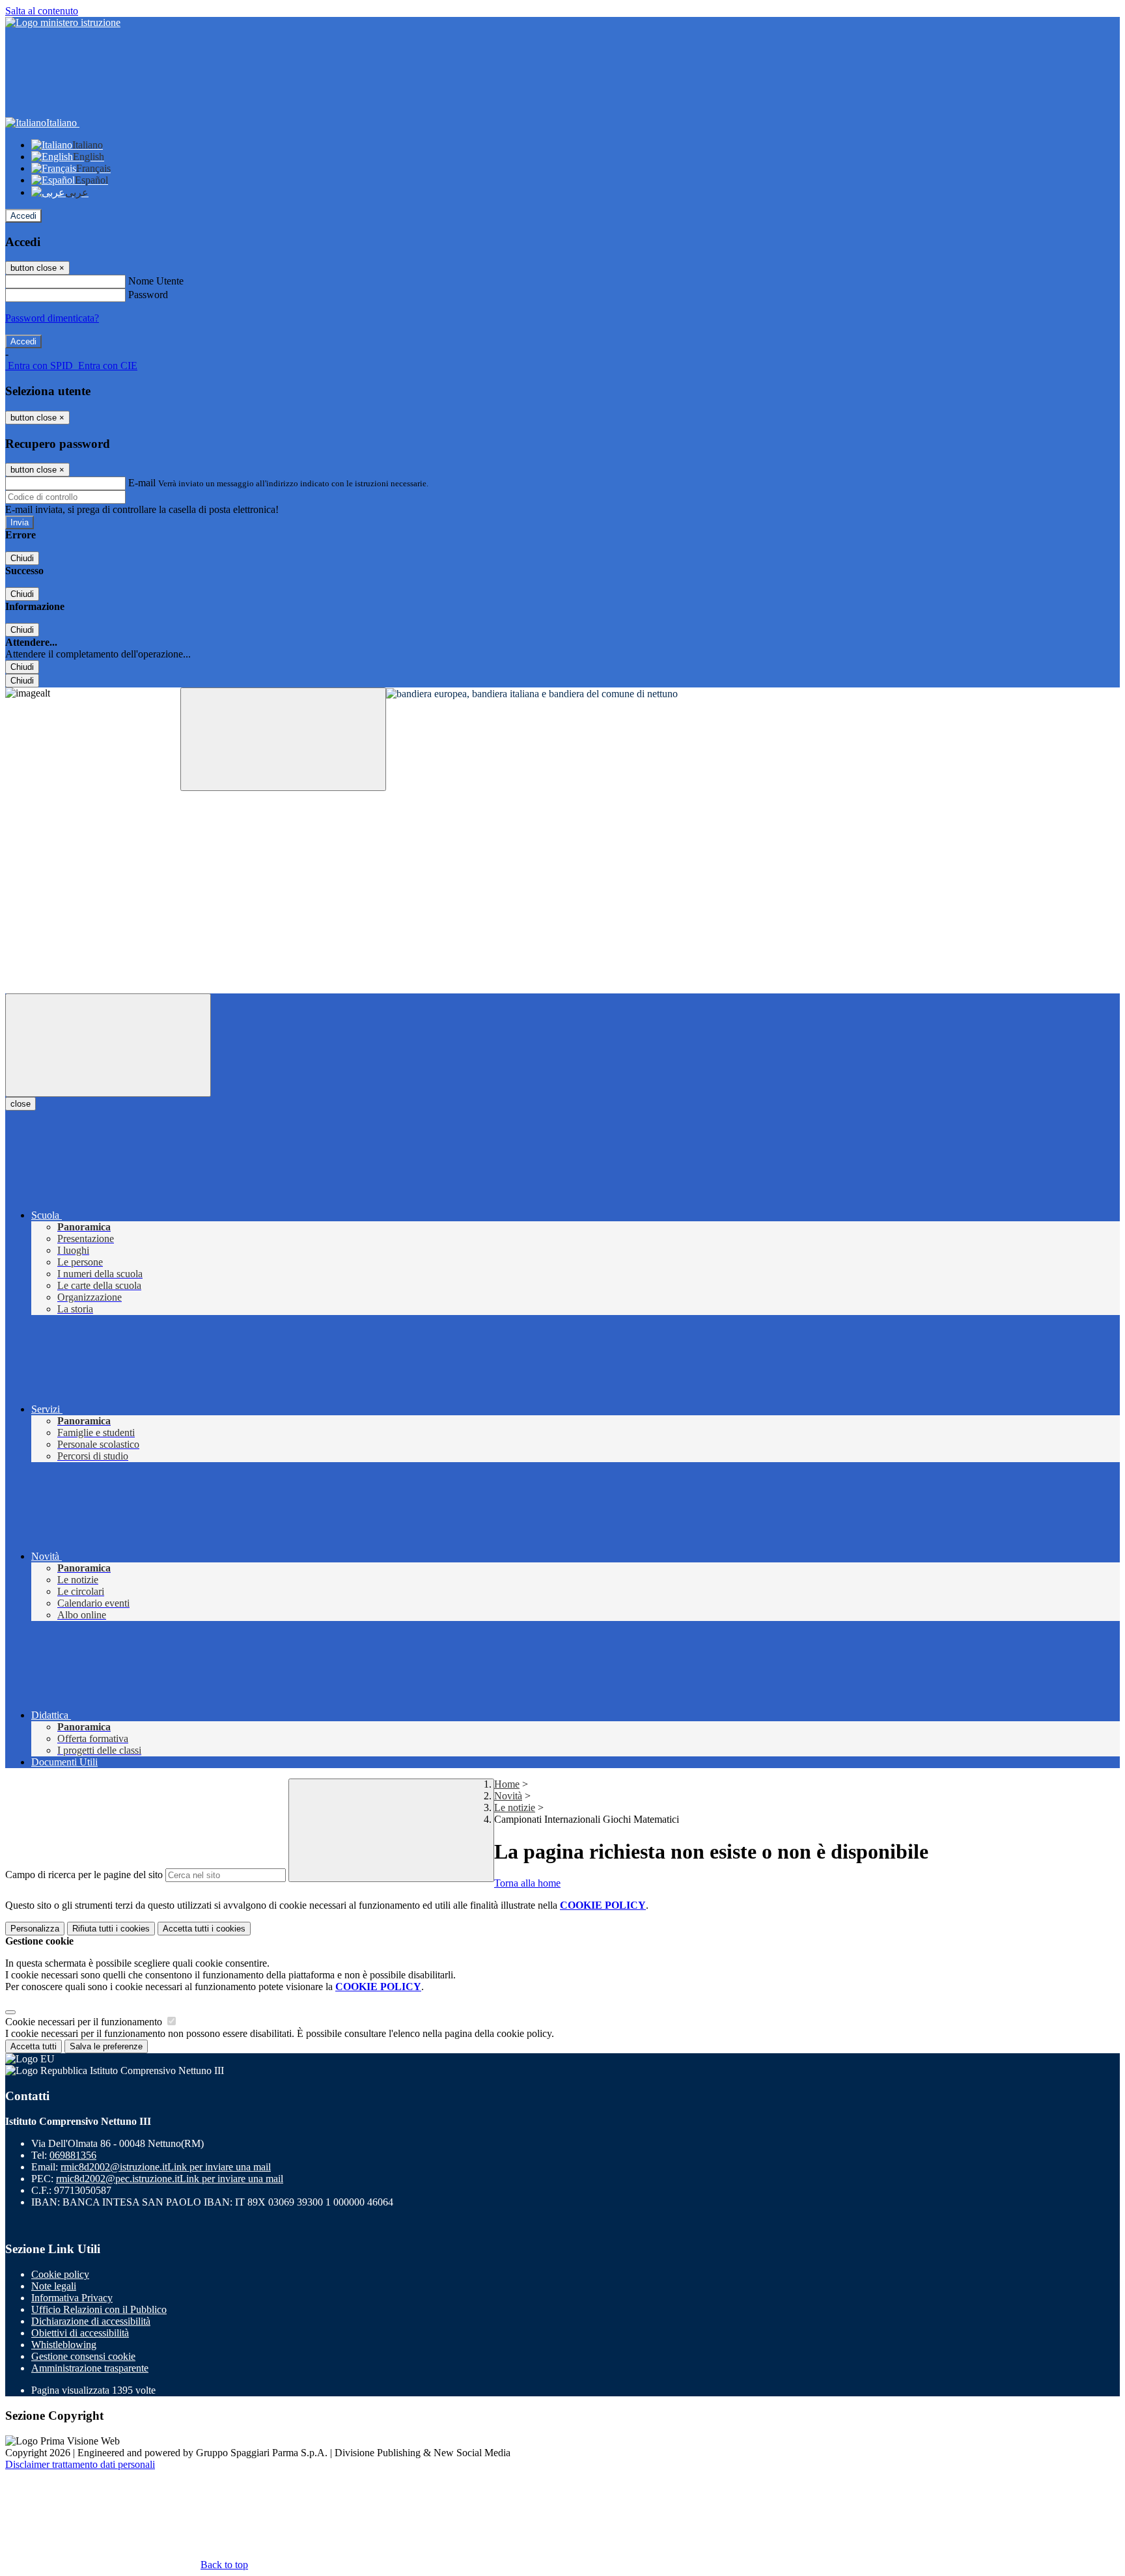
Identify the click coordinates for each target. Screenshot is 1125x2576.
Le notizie (515, 1807)
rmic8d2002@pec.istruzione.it (170, 2179)
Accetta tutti (204, 1929)
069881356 (73, 2155)
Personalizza (35, 1929)
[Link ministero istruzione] (63, 22)
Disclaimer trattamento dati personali (80, 2464)
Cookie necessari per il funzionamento (85, 2022)
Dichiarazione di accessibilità (91, 2321)
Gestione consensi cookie (83, 2356)
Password (148, 295)
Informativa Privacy (72, 2298)
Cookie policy (60, 2274)
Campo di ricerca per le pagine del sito (84, 1875)
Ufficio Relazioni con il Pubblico (99, 2309)
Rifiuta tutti (111, 1929)
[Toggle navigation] (108, 1045)
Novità (508, 1796)
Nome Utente (156, 281)
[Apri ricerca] (283, 739)
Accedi (23, 216)
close (21, 1104)
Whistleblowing (64, 2345)
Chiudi (22, 558)
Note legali (54, 2286)
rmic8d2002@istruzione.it (166, 2167)
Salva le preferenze (106, 2046)
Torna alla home (527, 1883)
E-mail (142, 483)
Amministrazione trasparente (90, 2368)
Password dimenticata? (52, 318)
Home (507, 1784)
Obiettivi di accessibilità (80, 2333)
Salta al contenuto (42, 11)
